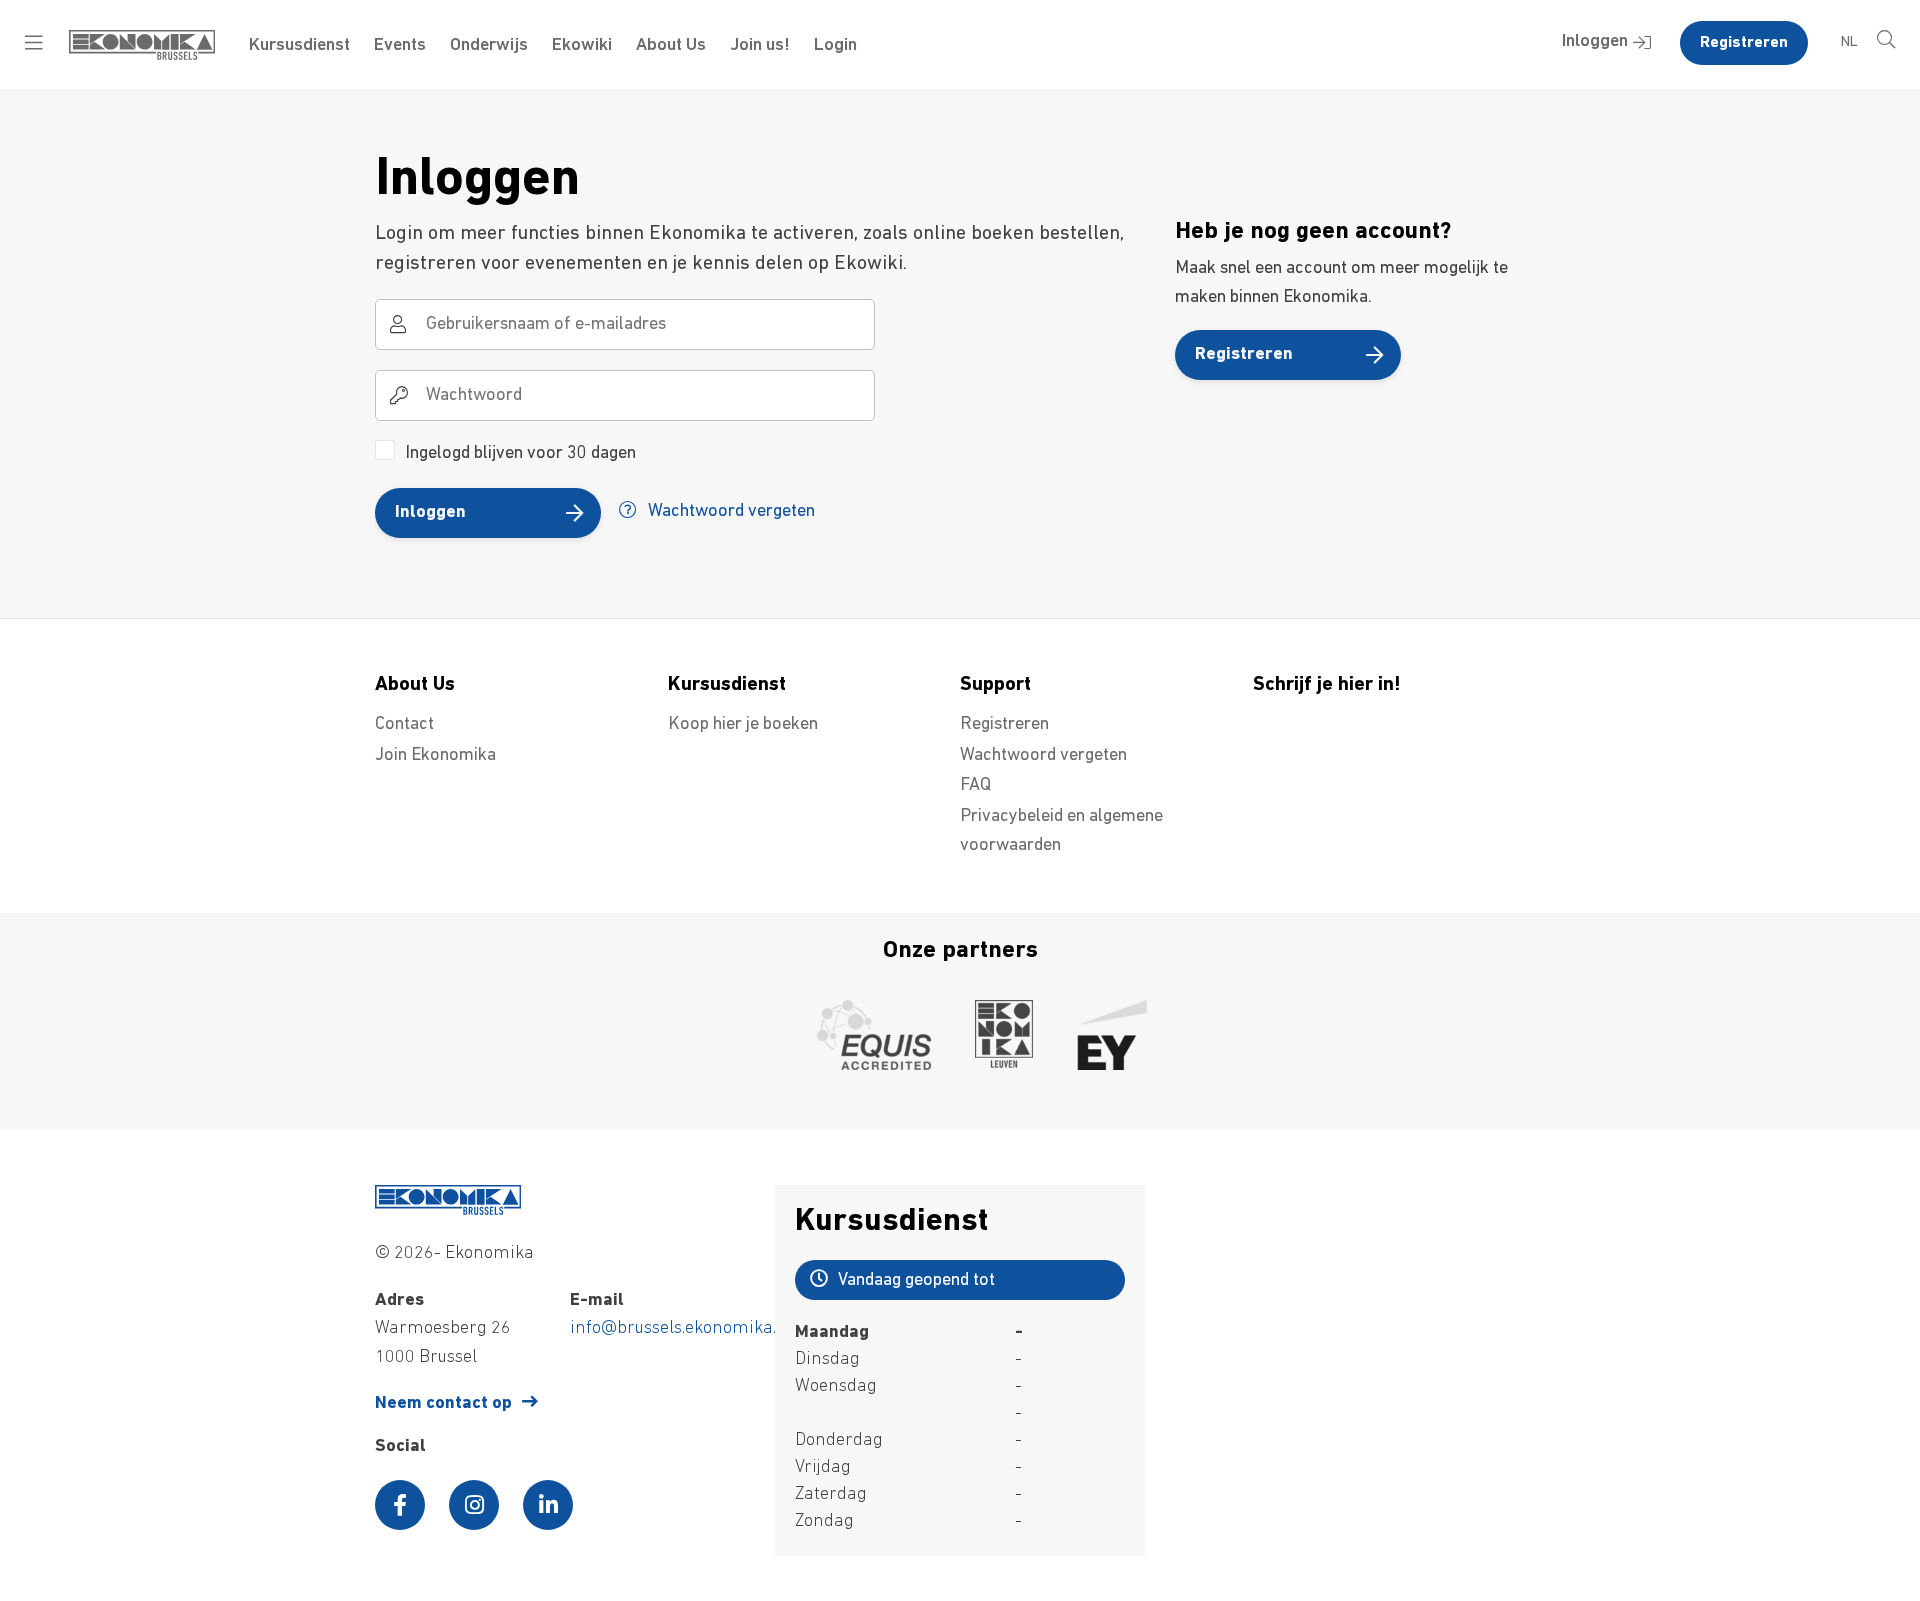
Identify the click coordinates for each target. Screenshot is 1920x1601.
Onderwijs (489, 46)
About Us (671, 46)
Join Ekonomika (435, 756)
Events (400, 46)
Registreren (1744, 43)
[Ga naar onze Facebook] (400, 1505)
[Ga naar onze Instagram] (474, 1505)
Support (995, 685)
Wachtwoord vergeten (729, 512)
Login (835, 46)
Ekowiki (582, 46)
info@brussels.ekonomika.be (682, 1329)
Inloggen (1595, 42)
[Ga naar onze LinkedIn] (548, 1505)
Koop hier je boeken (743, 725)
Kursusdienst (299, 46)
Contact (404, 725)
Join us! (760, 46)
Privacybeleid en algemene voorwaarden (1061, 831)
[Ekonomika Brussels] (142, 56)
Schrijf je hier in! (1327, 685)
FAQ (975, 786)
